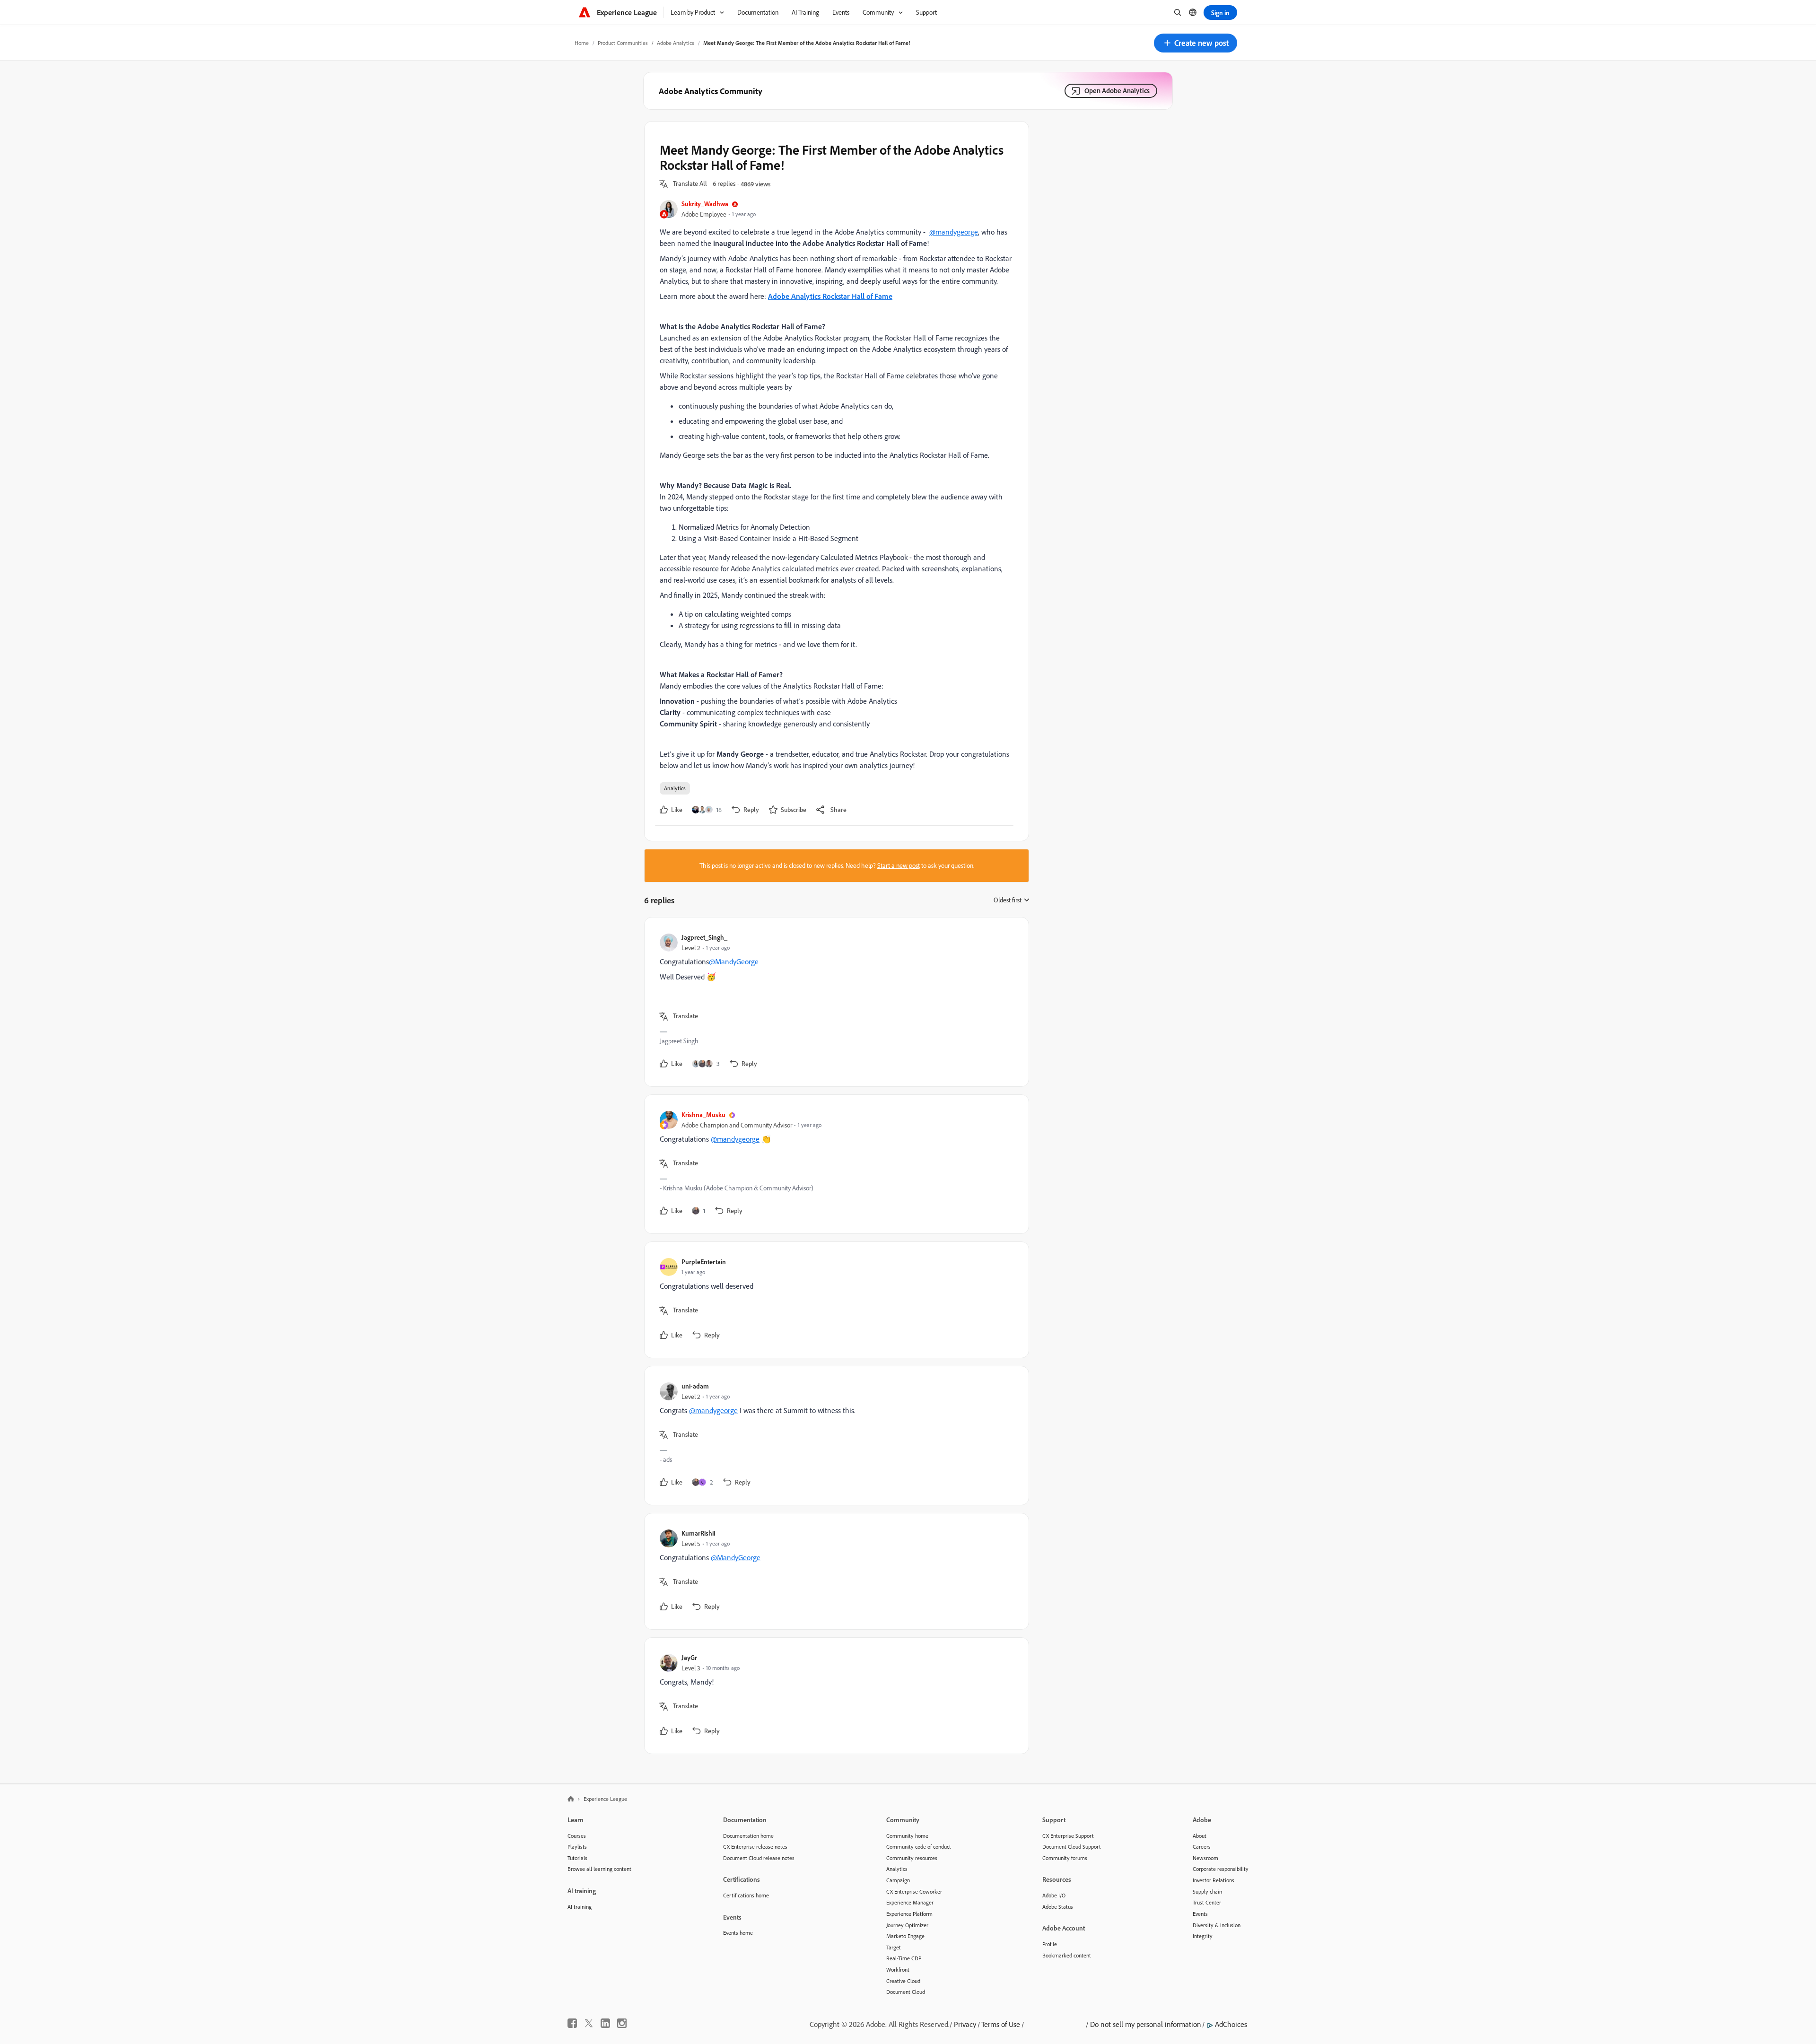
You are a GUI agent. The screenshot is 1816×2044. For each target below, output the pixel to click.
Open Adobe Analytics (1117, 91)
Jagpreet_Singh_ (704, 937)
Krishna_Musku (703, 1114)
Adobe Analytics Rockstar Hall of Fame (830, 296)
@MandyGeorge (735, 961)
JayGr (689, 1657)
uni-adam (695, 1386)
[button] (1196, 43)
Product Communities (623, 43)
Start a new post (899, 865)
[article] (834, 1002)
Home (582, 43)
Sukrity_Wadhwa (705, 204)
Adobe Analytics (676, 43)
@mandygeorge (954, 232)
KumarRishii (698, 1533)
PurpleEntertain (704, 1262)
